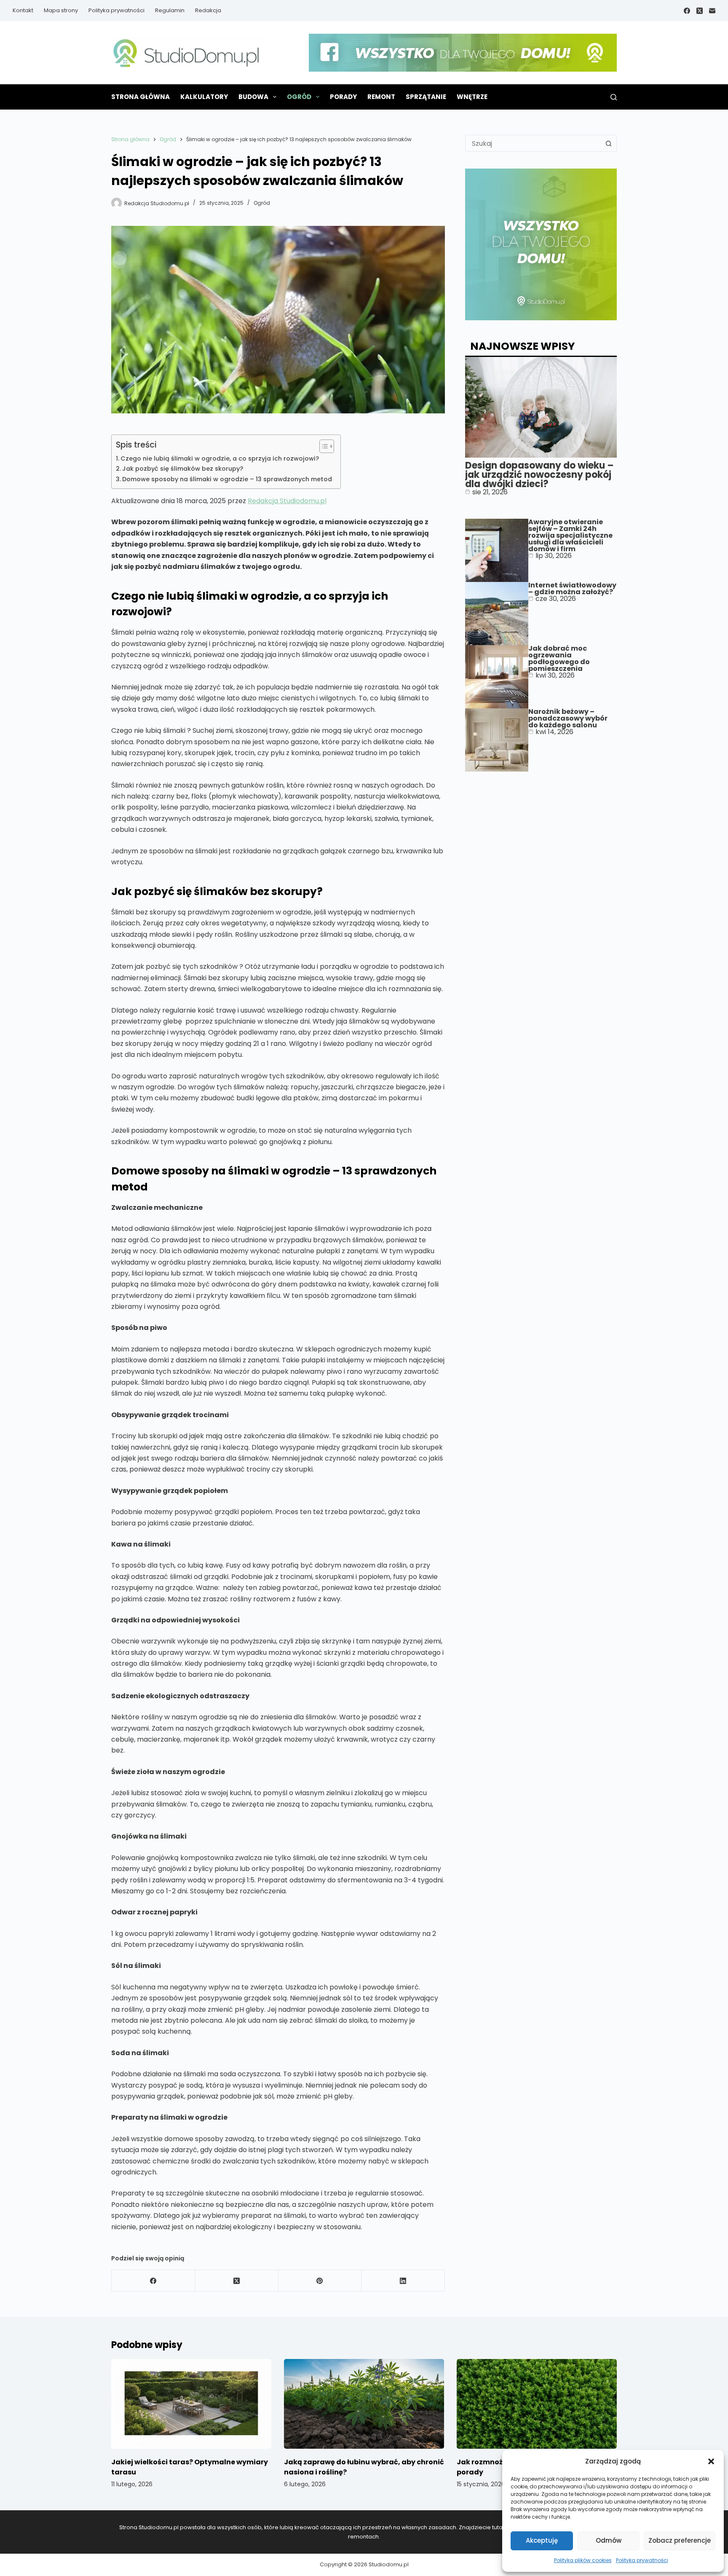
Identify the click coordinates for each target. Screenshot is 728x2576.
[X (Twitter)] (700, 11)
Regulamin (170, 10)
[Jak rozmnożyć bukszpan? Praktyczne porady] (537, 2404)
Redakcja (208, 10)
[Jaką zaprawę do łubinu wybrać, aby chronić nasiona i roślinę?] (364, 2404)
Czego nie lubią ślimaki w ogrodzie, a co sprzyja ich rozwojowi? (220, 458)
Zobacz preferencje (680, 2540)
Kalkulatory (204, 97)
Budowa (253, 97)
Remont (381, 97)
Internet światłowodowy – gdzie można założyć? (572, 588)
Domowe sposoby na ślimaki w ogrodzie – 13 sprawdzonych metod (227, 479)
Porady (343, 97)
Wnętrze (472, 97)
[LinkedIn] (403, 2281)
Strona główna (141, 97)
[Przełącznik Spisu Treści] (323, 446)
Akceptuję (542, 2540)
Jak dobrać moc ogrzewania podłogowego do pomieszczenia (559, 658)
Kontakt (23, 10)
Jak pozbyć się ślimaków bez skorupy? (183, 469)
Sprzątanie (426, 97)
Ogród (299, 97)
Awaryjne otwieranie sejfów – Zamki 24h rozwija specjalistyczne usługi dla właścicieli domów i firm (570, 535)
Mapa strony (61, 10)
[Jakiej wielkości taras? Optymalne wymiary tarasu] (191, 2404)
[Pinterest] (320, 2281)
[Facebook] (687, 11)
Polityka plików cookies (583, 2560)
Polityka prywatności (642, 2560)
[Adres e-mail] (712, 11)
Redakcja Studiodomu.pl (287, 501)
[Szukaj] (614, 97)
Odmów (609, 2540)
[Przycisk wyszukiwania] (608, 143)
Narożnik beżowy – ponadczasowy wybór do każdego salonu (568, 718)
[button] (711, 2461)
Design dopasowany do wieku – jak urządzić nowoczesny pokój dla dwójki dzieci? (539, 475)
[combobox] (533, 143)
